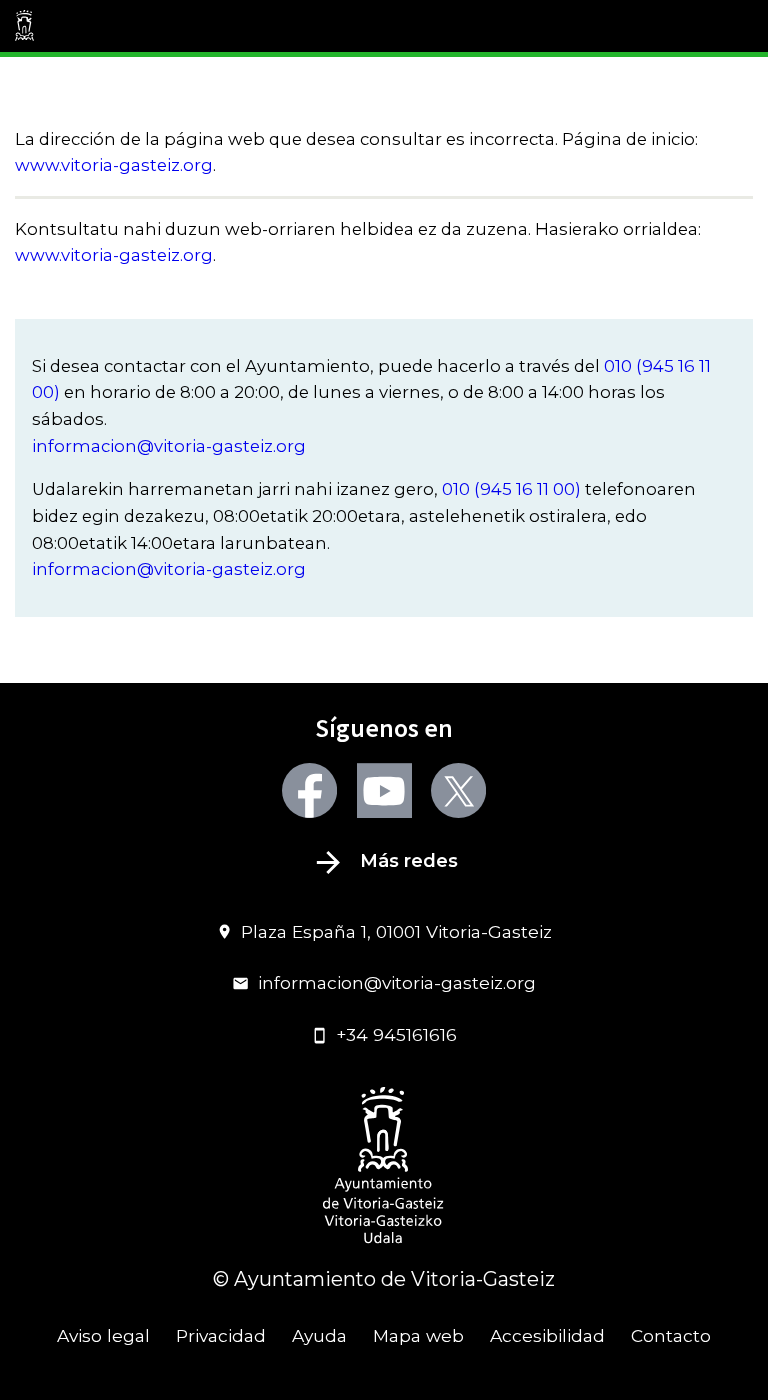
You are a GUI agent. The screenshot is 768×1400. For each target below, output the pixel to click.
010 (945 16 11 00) (511, 489)
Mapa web (418, 1335)
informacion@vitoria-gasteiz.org (169, 446)
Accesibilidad (547, 1335)
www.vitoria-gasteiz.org (114, 165)
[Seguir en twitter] (458, 790)
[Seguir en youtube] (384, 790)
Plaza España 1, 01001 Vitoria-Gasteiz (396, 931)
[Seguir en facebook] (309, 790)
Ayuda (319, 1335)
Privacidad (221, 1335)
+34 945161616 (396, 1034)
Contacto (671, 1335)
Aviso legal (103, 1335)
